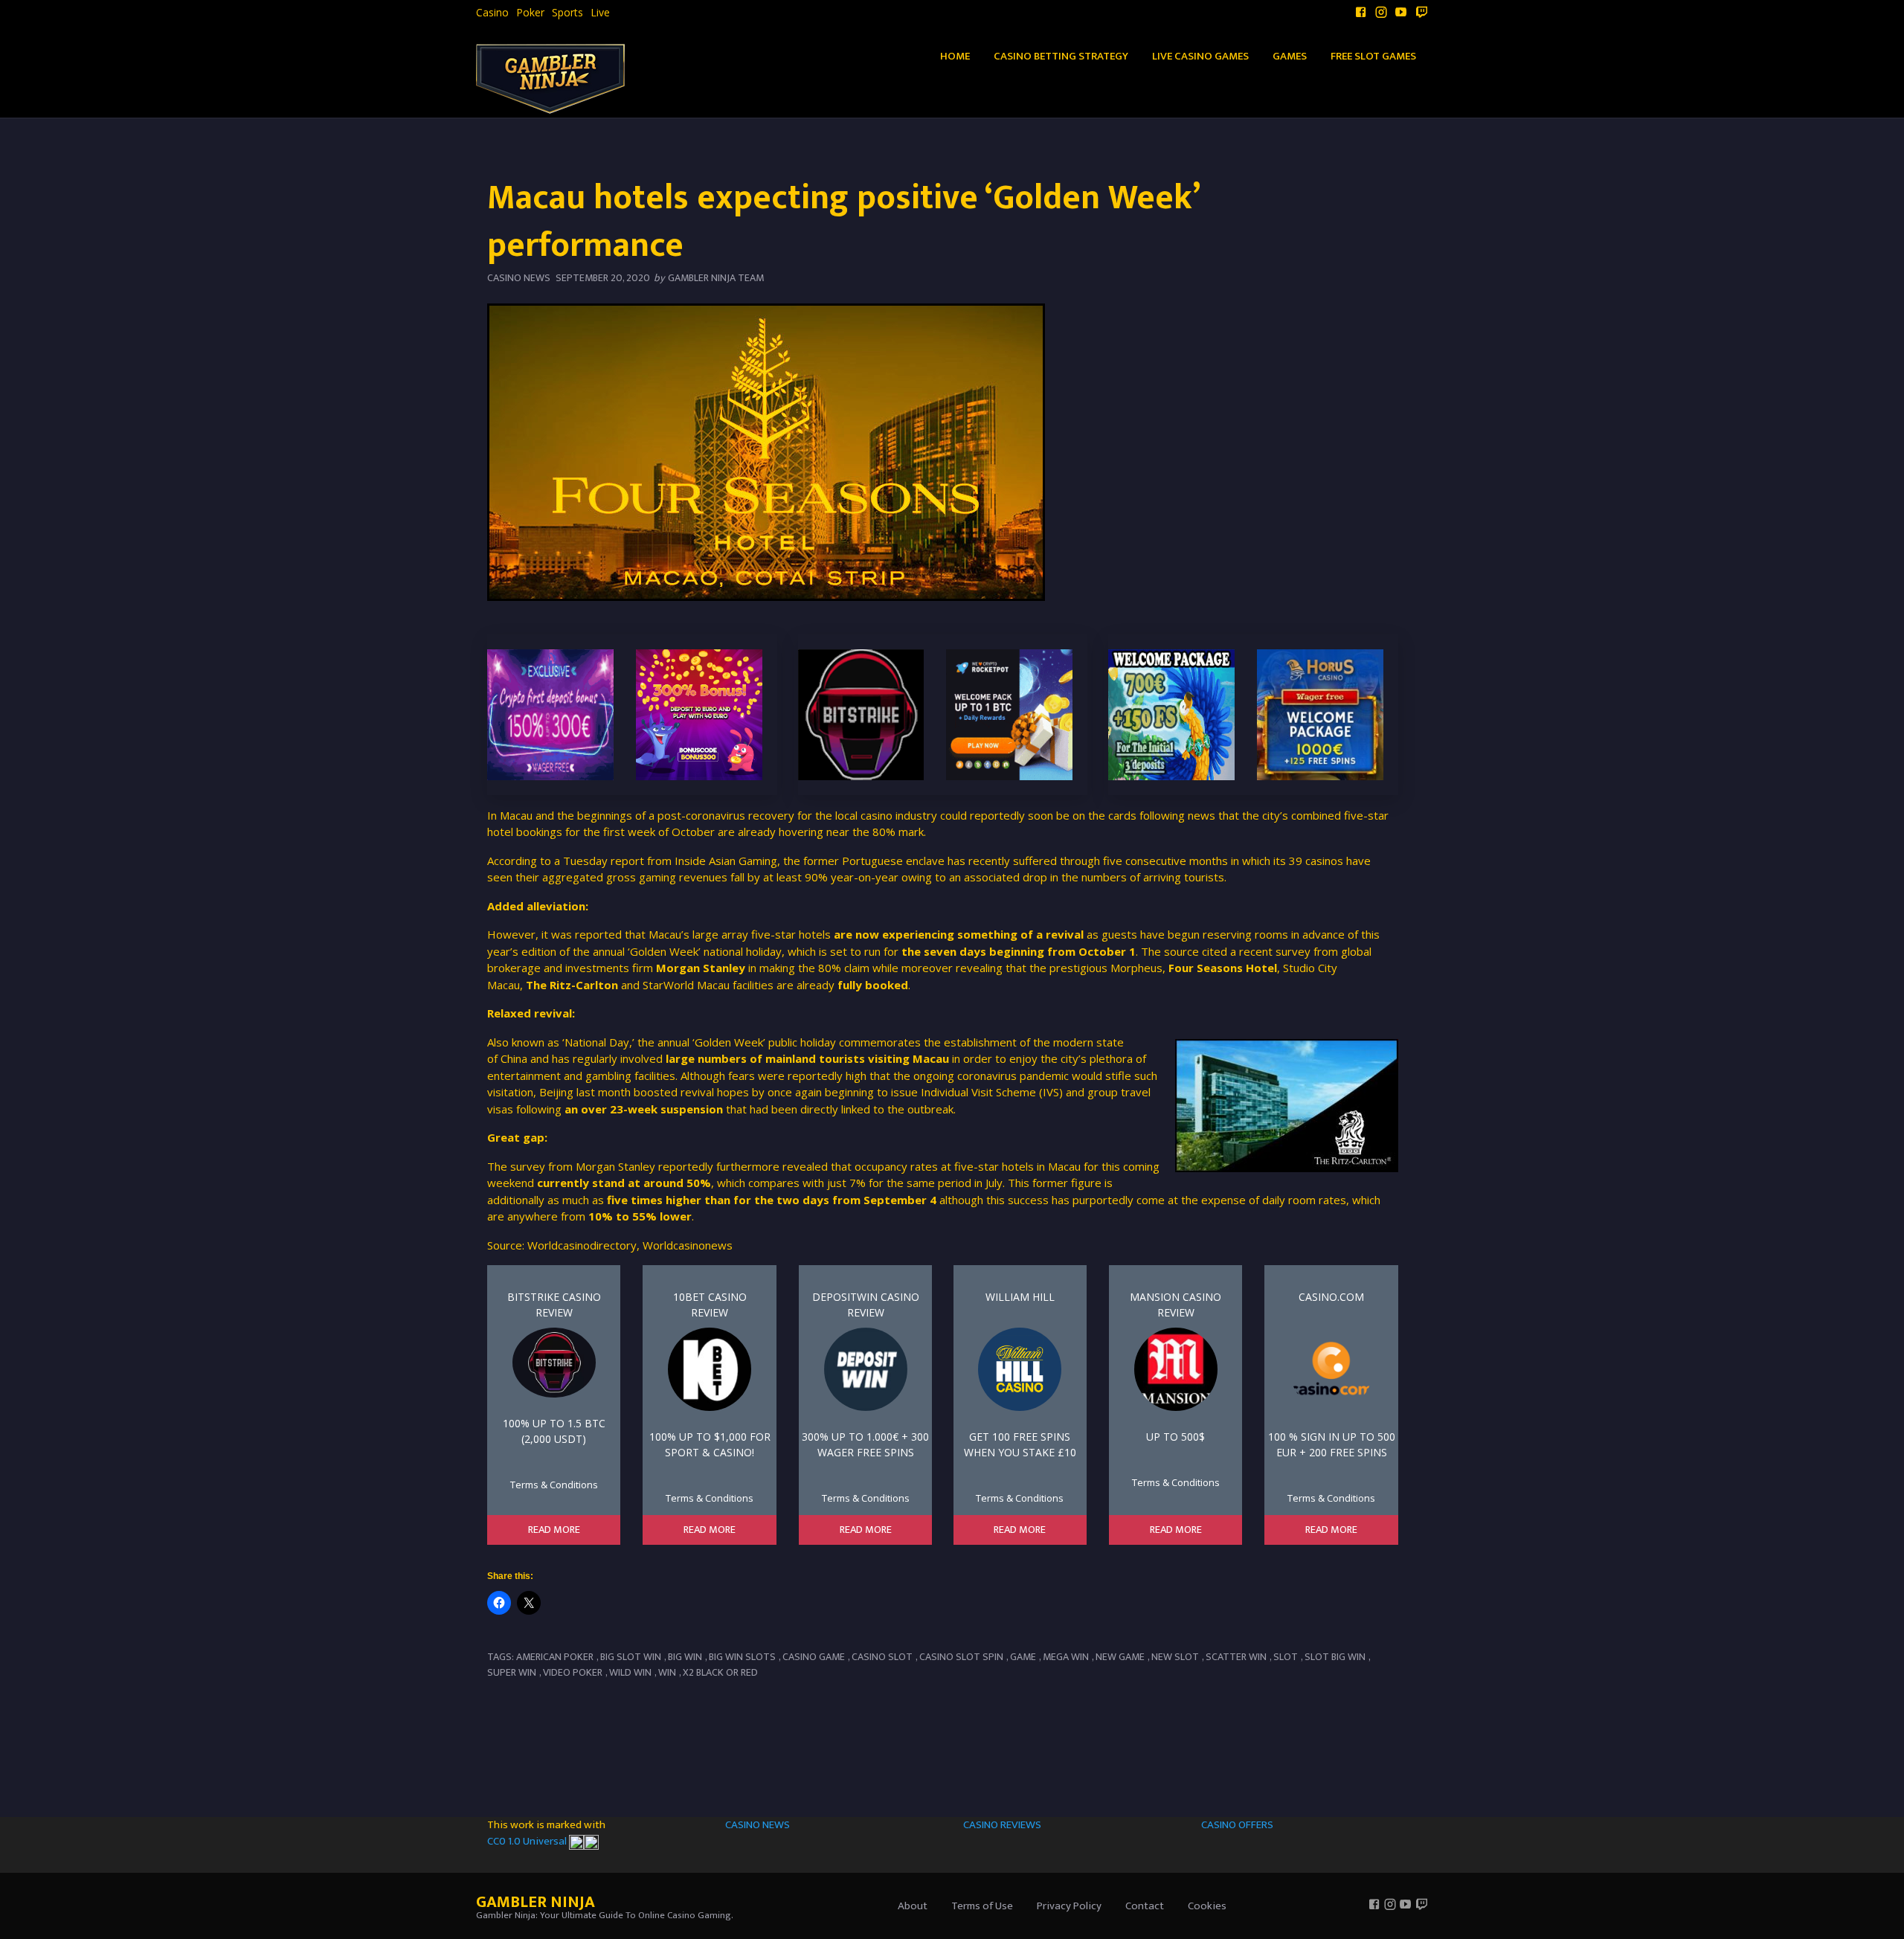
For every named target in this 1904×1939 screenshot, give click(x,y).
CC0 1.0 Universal (528, 1841)
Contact (1145, 1906)
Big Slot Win (631, 1657)
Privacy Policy (1069, 1906)
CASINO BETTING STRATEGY (1061, 56)
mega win (1066, 1657)
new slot (1175, 1657)
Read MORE (554, 1530)
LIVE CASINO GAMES (1200, 56)
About (913, 1906)
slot (1286, 1657)
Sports (567, 13)
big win (685, 1657)
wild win (630, 1672)
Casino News (519, 278)
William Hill (1020, 1297)
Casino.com (1331, 1297)
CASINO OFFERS (1237, 1825)
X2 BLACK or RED (720, 1672)
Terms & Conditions (554, 1485)
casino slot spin (961, 1657)
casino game (814, 1657)
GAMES (1290, 56)
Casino (492, 13)
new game (1120, 1657)
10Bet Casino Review (710, 1305)
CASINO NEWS (758, 1825)
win (667, 1672)
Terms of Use (982, 1906)
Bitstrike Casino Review (554, 1305)
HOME (955, 56)
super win (512, 1672)
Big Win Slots (742, 1657)
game (1023, 1657)
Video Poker (573, 1672)
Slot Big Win (1335, 1657)
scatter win (1236, 1657)
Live (600, 13)
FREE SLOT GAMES (1373, 56)
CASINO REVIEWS (1002, 1825)
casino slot (882, 1657)
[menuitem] (492, 13)
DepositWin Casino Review (866, 1305)
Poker (530, 13)
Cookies (1207, 1906)
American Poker (555, 1657)
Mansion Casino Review (1175, 1305)
